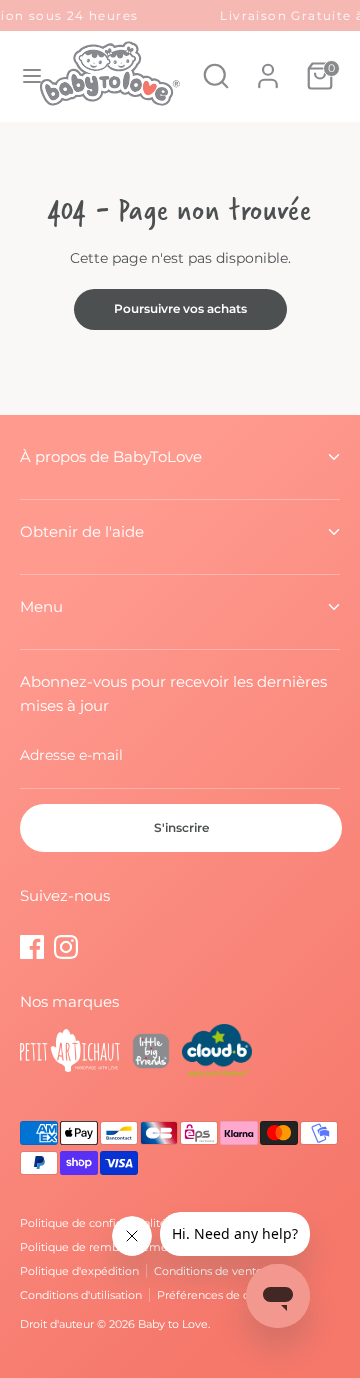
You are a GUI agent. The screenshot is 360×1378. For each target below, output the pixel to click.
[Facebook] (32, 947)
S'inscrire (181, 827)
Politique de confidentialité (93, 1223)
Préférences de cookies (221, 1295)
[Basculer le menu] (21, 76)
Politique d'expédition (79, 1271)
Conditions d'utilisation (81, 1295)
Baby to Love (173, 1324)
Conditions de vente (208, 1271)
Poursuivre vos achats (180, 308)
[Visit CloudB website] (217, 1053)
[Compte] (268, 66)
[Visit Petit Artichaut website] (70, 1053)
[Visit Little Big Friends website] (151, 1054)
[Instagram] (66, 947)
